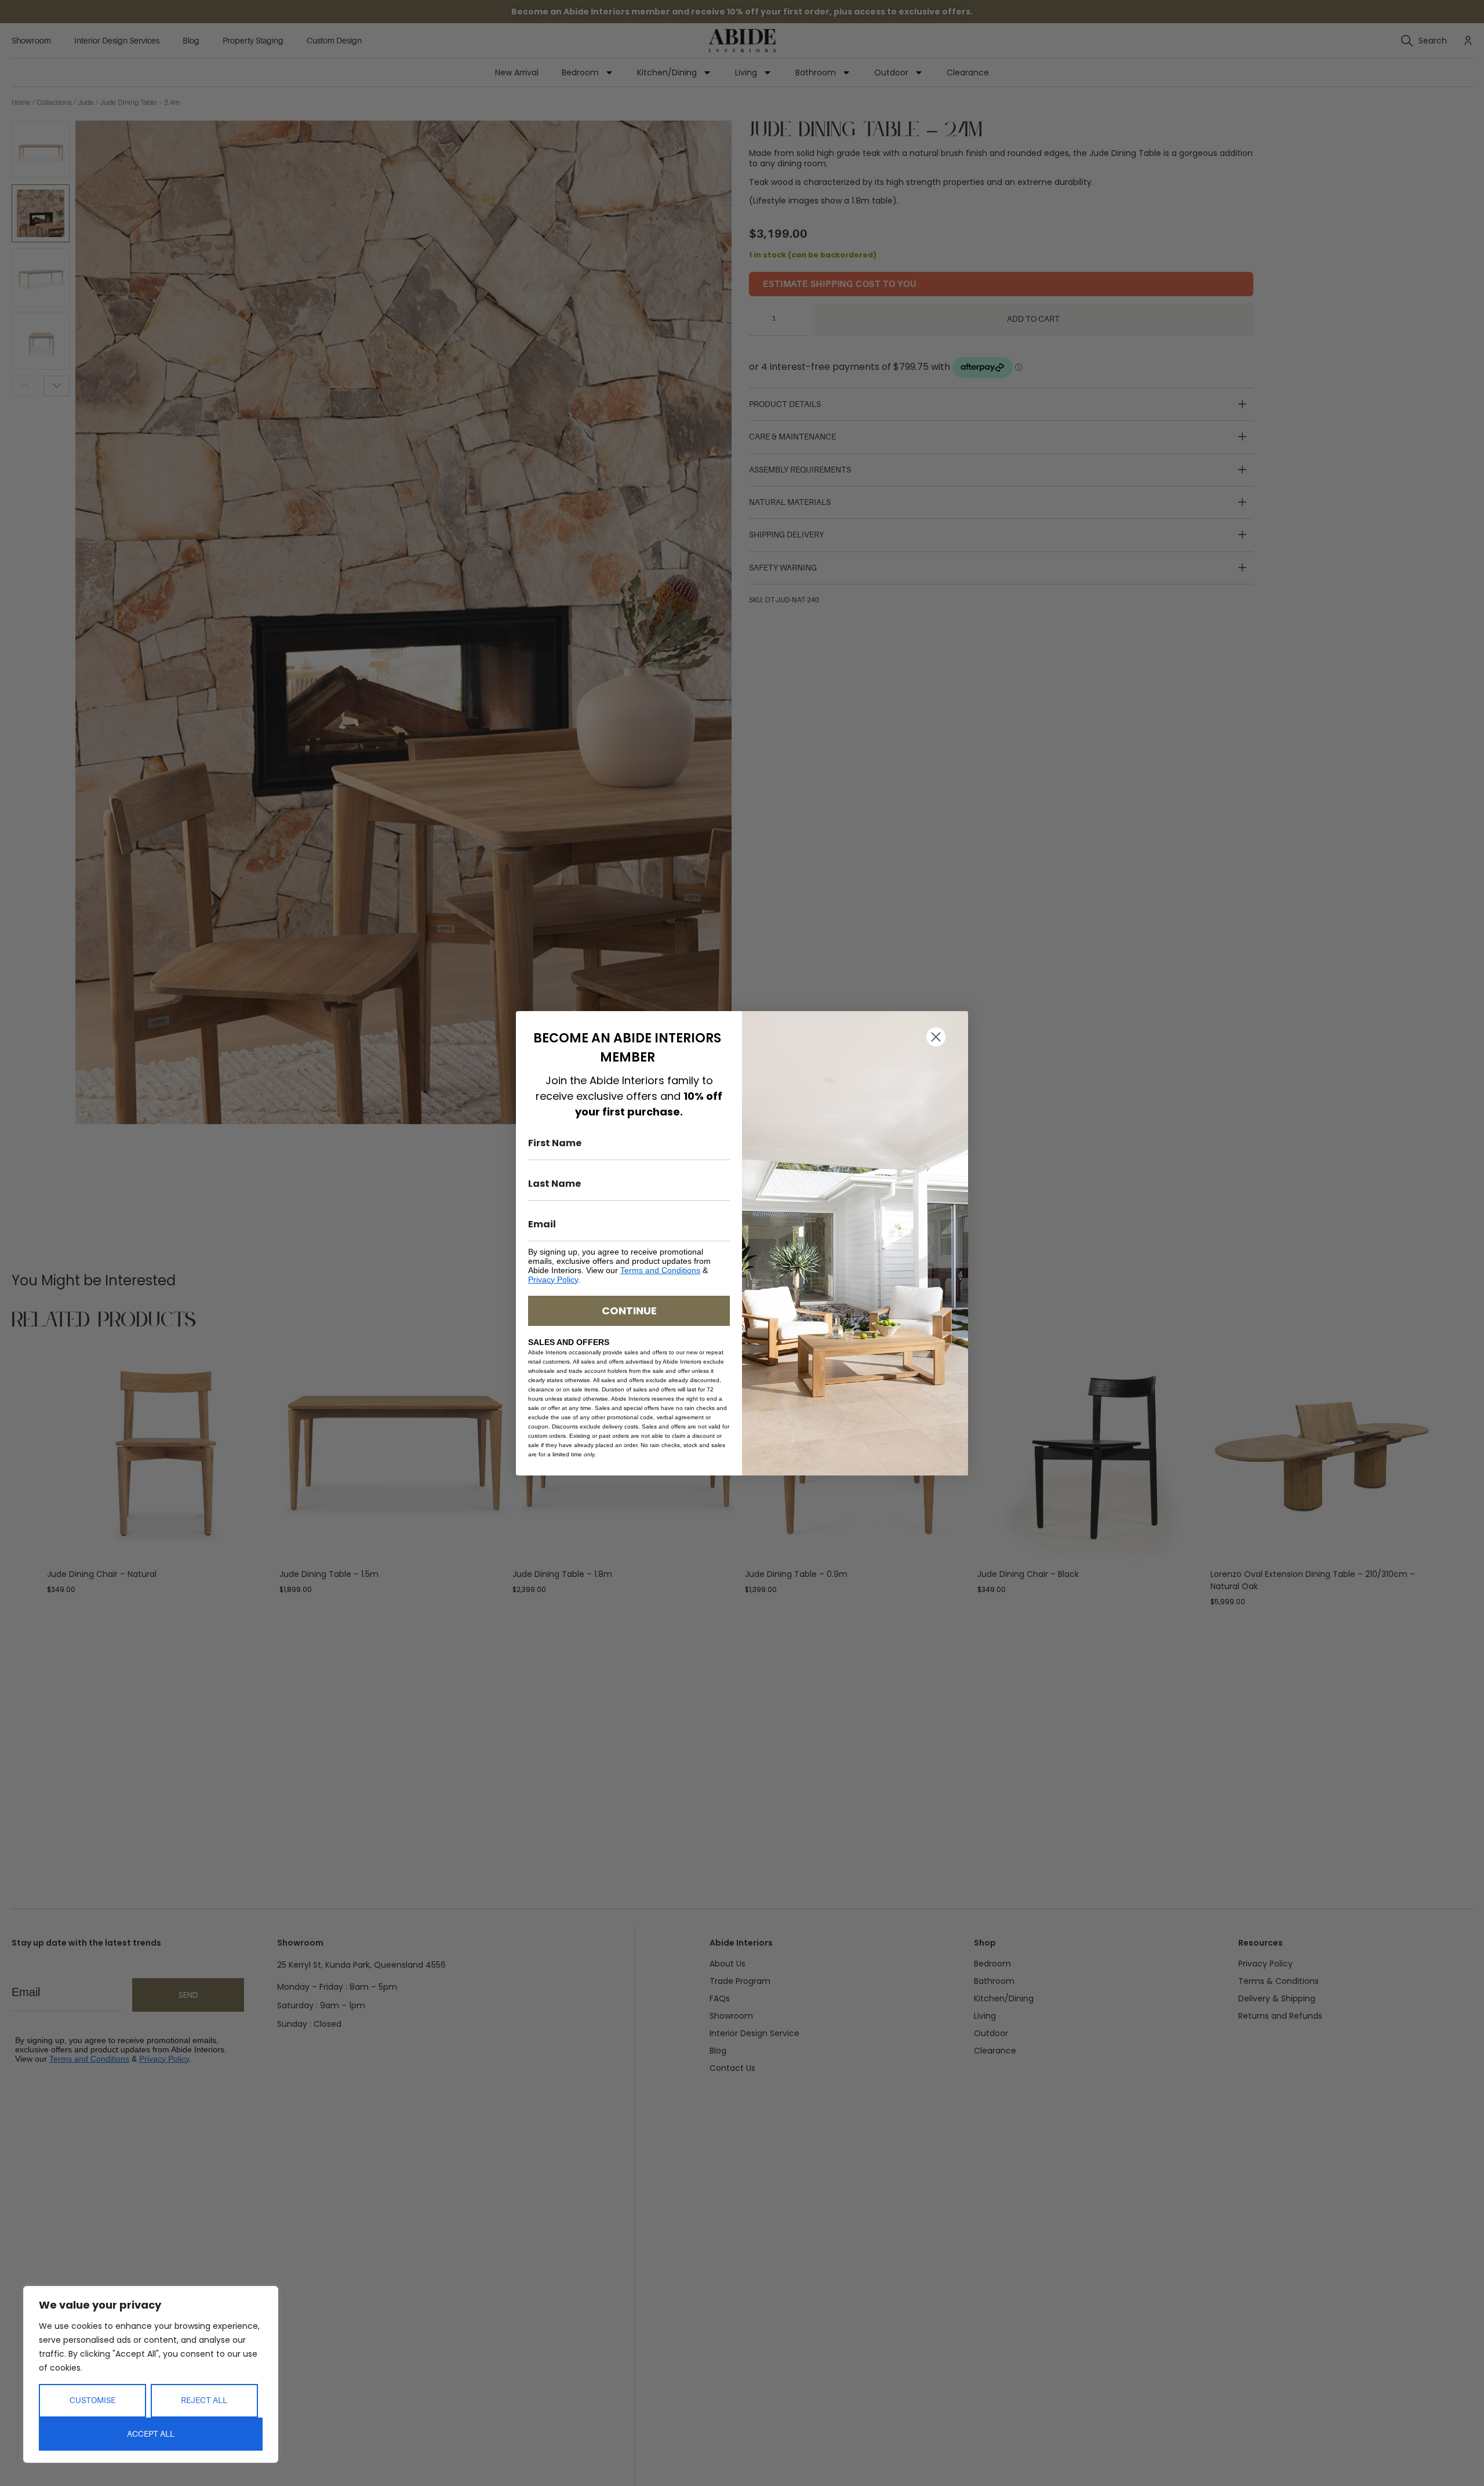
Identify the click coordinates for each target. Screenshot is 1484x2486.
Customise (92, 2400)
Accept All (151, 2434)
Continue (629, 1311)
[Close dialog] (936, 1037)
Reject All (204, 2400)
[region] (151, 2374)
